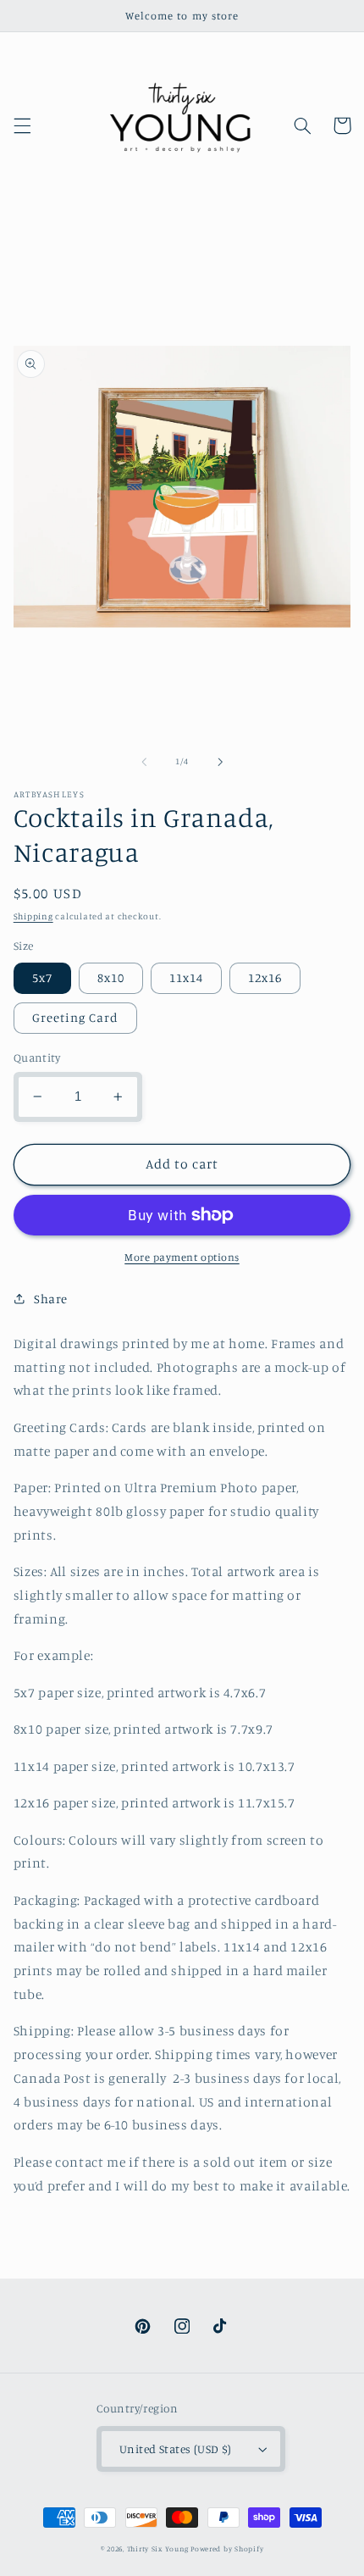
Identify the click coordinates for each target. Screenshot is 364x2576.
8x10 (111, 977)
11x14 (186, 977)
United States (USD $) (176, 2449)
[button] (22, 125)
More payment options (182, 1257)
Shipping (33, 916)
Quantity (37, 1058)
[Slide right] (220, 762)
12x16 (265, 977)
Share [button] (51, 1299)
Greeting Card (76, 1017)
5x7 (42, 977)
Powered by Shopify (227, 2548)
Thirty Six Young (158, 2548)
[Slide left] (144, 762)
